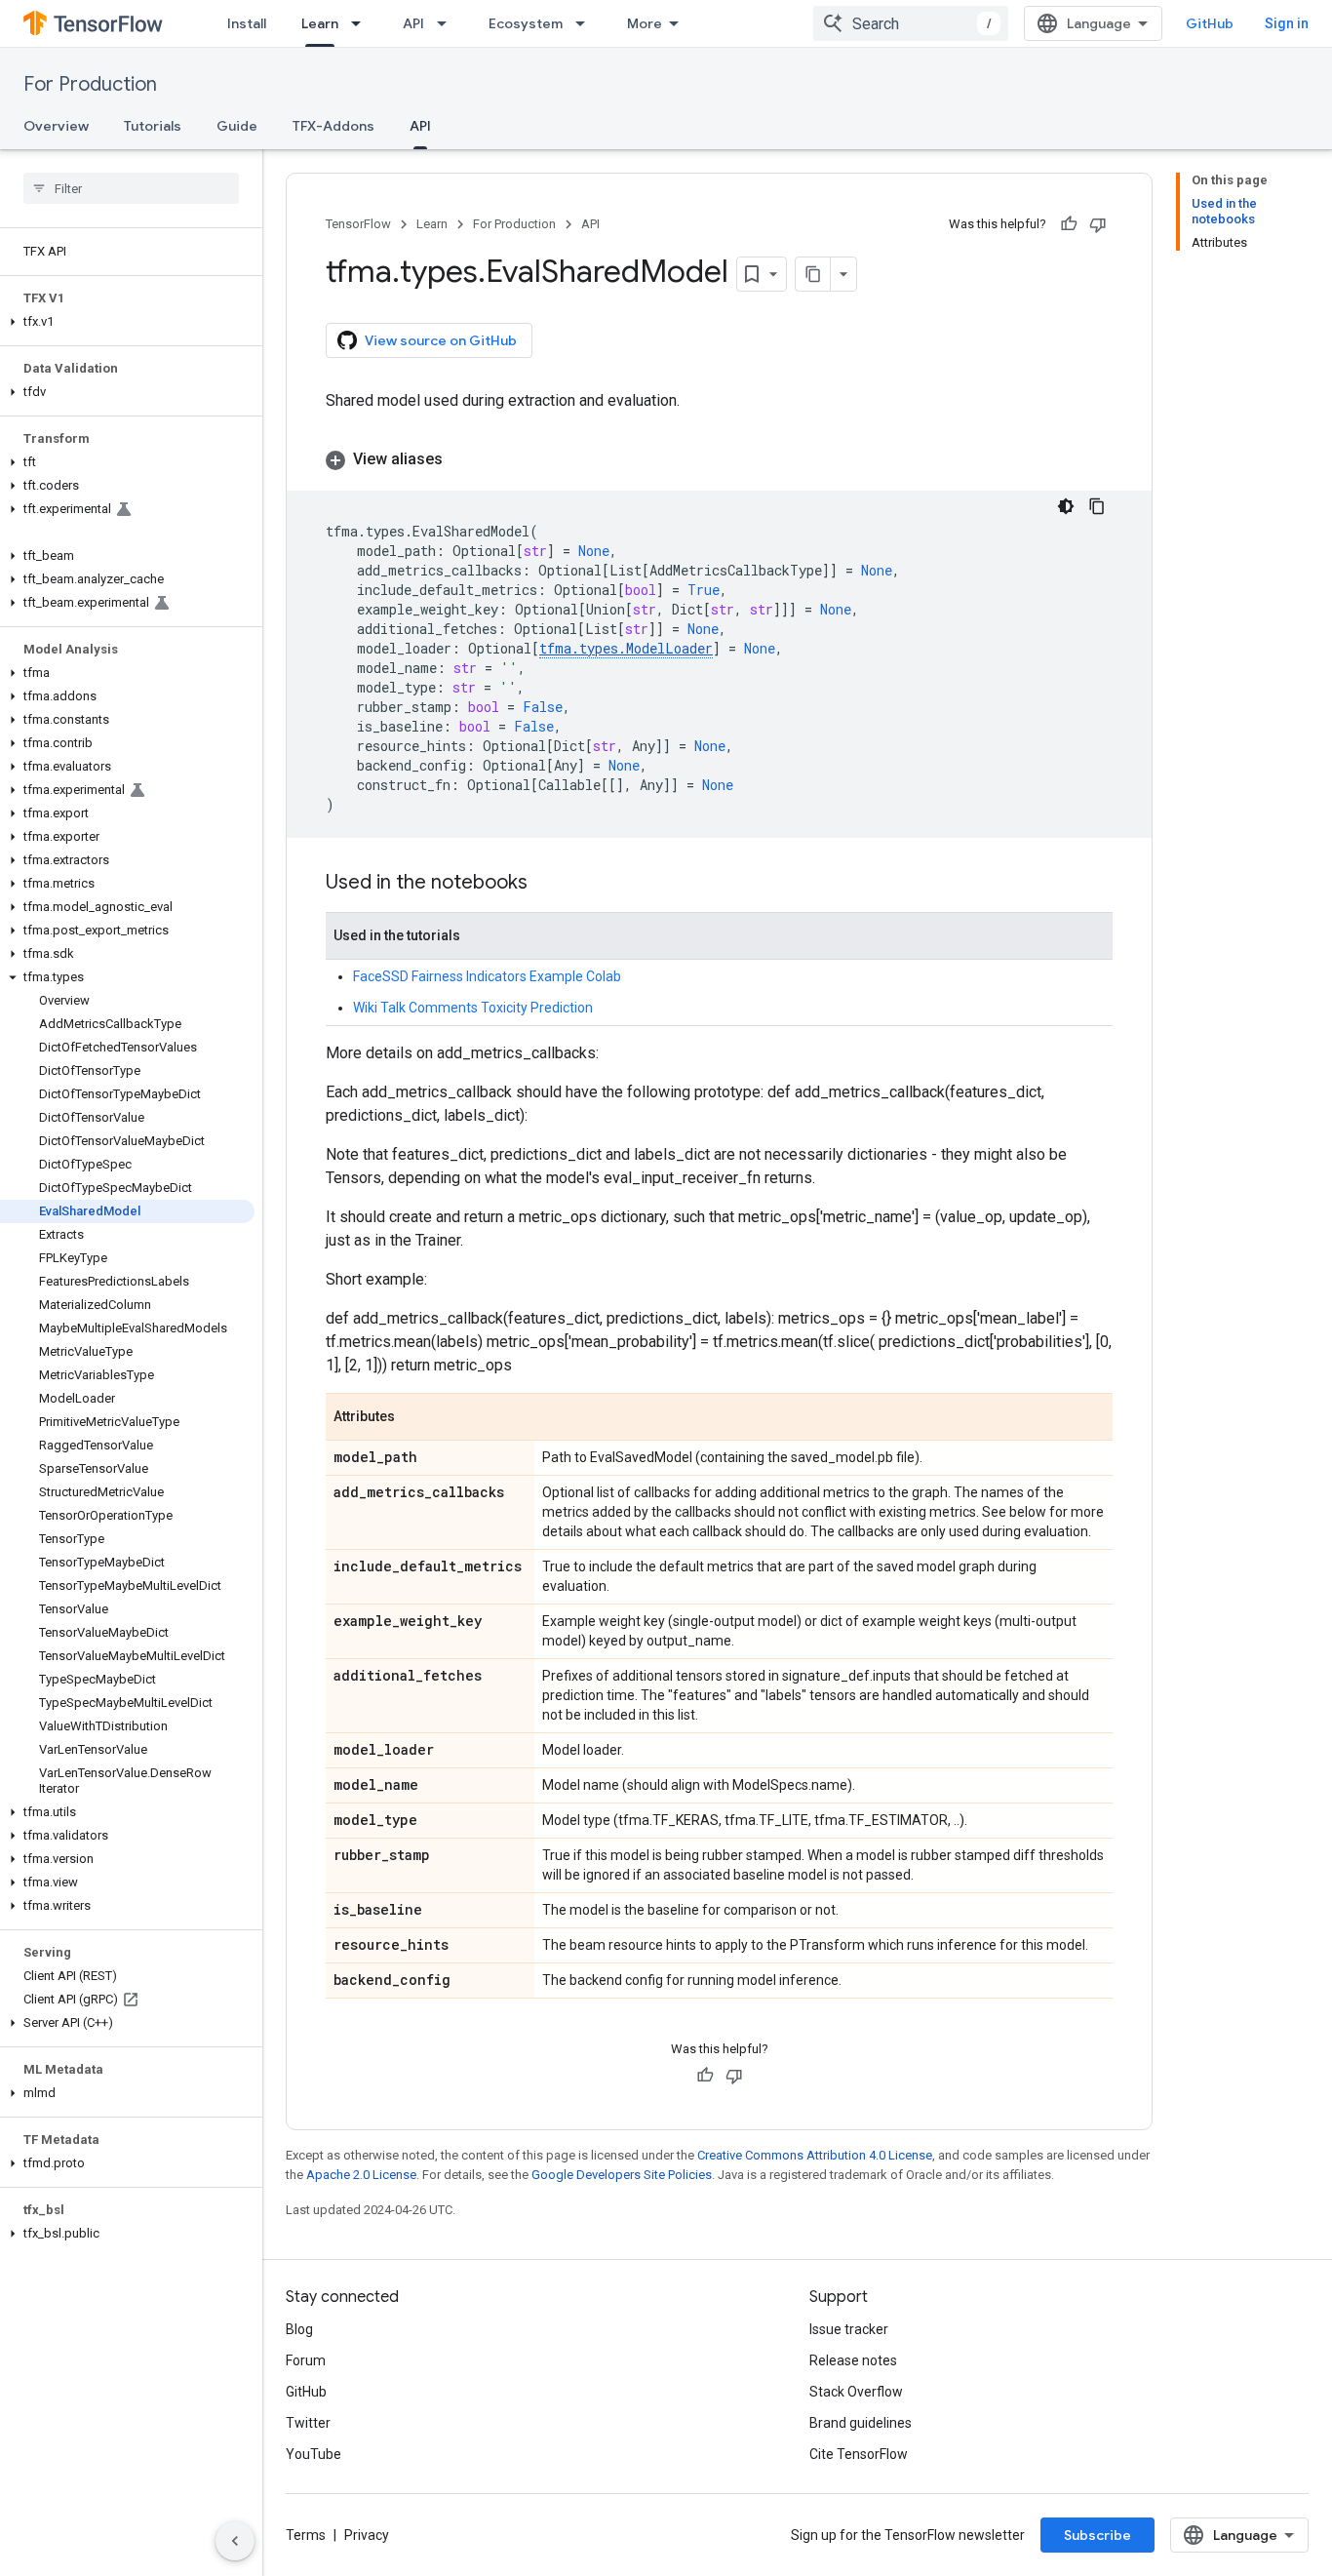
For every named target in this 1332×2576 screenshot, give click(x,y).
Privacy (367, 2535)
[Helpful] (1069, 224)
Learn (320, 23)
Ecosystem (526, 23)
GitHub (1210, 23)
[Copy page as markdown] (813, 274)
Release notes (853, 2360)
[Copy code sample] (1097, 506)
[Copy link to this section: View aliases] (462, 459)
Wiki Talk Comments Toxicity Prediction (473, 1008)
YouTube (313, 2454)
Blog (299, 2329)
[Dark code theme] (1066, 506)
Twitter (308, 2423)
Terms (306, 2535)
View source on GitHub (441, 340)
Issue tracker (849, 2329)
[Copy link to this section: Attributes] (414, 1418)
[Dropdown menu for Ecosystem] (586, 23)
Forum (306, 2360)
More (645, 23)
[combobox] (911, 23)
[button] (127, 322)
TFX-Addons (333, 126)
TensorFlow (358, 224)
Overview (56, 126)
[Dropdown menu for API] (448, 23)
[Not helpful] (1098, 224)
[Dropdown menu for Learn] (362, 23)
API (413, 23)
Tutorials (153, 126)
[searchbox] (131, 188)
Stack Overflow (856, 2392)
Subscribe (1097, 2535)
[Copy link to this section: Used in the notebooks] (547, 884)
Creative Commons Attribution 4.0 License (815, 2155)
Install (247, 23)
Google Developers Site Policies (622, 2175)
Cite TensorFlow (859, 2454)
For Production (90, 84)
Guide (237, 126)
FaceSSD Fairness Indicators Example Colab (487, 976)
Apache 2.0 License (361, 2175)
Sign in (1287, 23)
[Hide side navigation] (235, 2541)
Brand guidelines (861, 2423)
